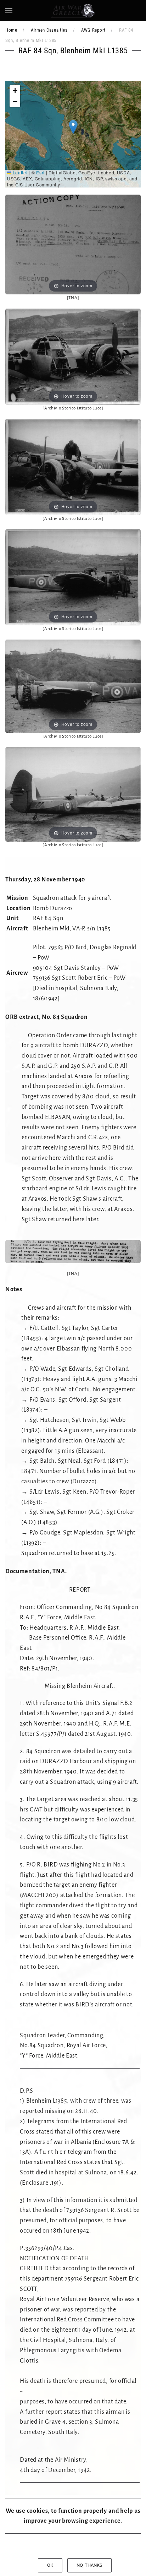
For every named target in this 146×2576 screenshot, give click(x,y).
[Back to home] (73, 11)
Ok (50, 2565)
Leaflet (19, 172)
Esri (40, 172)
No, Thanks (89, 2565)
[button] (9, 11)
